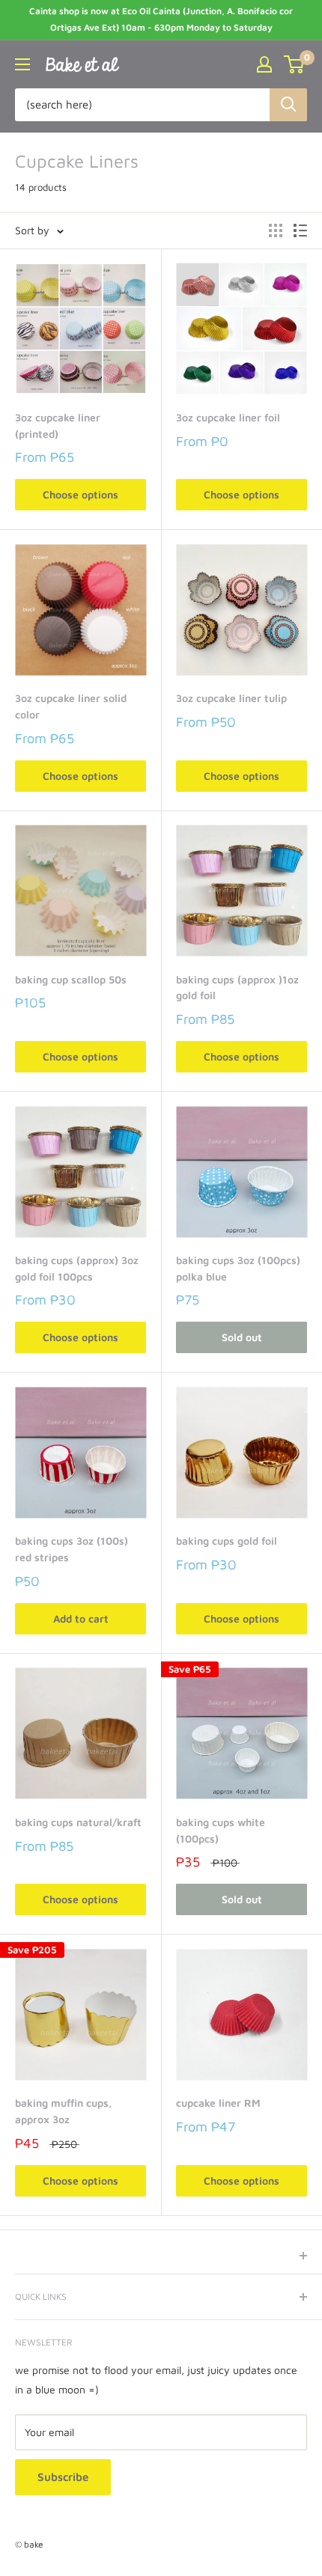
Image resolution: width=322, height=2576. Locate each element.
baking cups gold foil (227, 1541)
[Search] (288, 105)
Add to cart (81, 1618)
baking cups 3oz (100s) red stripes (72, 1549)
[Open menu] (22, 64)
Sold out (242, 1337)
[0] (295, 64)
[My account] (264, 64)
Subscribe (63, 2477)
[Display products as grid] (276, 231)
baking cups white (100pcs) (221, 1830)
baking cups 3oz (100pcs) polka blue (238, 1268)
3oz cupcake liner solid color (71, 706)
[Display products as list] (300, 231)
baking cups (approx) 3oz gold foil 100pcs (77, 1268)
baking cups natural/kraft (78, 1822)
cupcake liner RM (218, 2103)
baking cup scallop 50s (71, 979)
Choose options (80, 494)
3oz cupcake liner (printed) (58, 425)
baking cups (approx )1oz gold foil (237, 988)
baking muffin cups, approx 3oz (64, 2111)
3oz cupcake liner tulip (231, 698)
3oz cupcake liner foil (228, 417)
